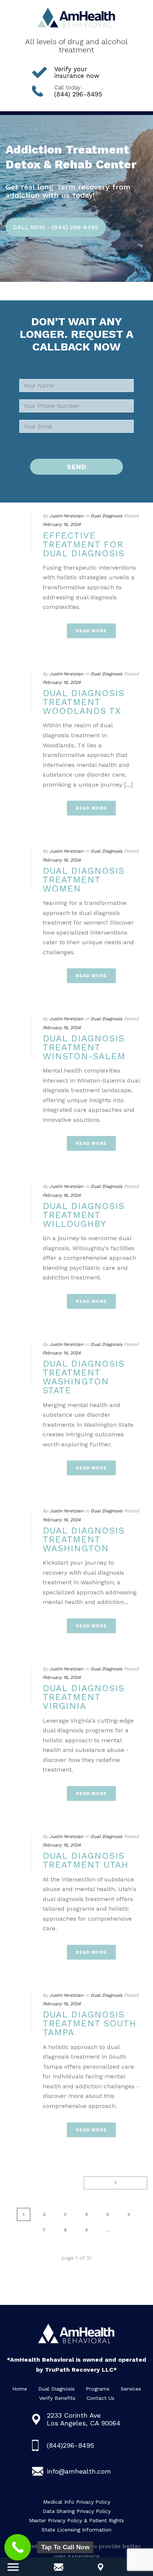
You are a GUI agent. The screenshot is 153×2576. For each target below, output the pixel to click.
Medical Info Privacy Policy (77, 2502)
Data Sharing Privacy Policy (77, 2511)
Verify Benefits (57, 2398)
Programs (98, 2389)
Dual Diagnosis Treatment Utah (86, 1860)
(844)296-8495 (70, 2445)
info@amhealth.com (79, 2471)
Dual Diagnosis (106, 516)
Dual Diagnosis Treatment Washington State (84, 1377)
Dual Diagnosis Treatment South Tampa (89, 2023)
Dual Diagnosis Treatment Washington (84, 1539)
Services (131, 2389)
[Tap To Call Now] (18, 2547)
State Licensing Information (76, 2530)
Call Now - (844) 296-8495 (56, 227)
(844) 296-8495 (78, 91)
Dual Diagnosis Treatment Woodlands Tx (84, 702)
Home (20, 2389)
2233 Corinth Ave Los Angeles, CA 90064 (84, 2419)
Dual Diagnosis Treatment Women (84, 880)
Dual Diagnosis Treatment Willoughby (84, 1215)
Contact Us (100, 2398)
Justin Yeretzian (66, 516)
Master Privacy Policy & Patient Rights (76, 2520)
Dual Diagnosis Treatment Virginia (84, 1697)
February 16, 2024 (62, 524)
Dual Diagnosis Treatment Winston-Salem (84, 1047)
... (108, 2230)
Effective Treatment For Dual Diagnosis (84, 544)
